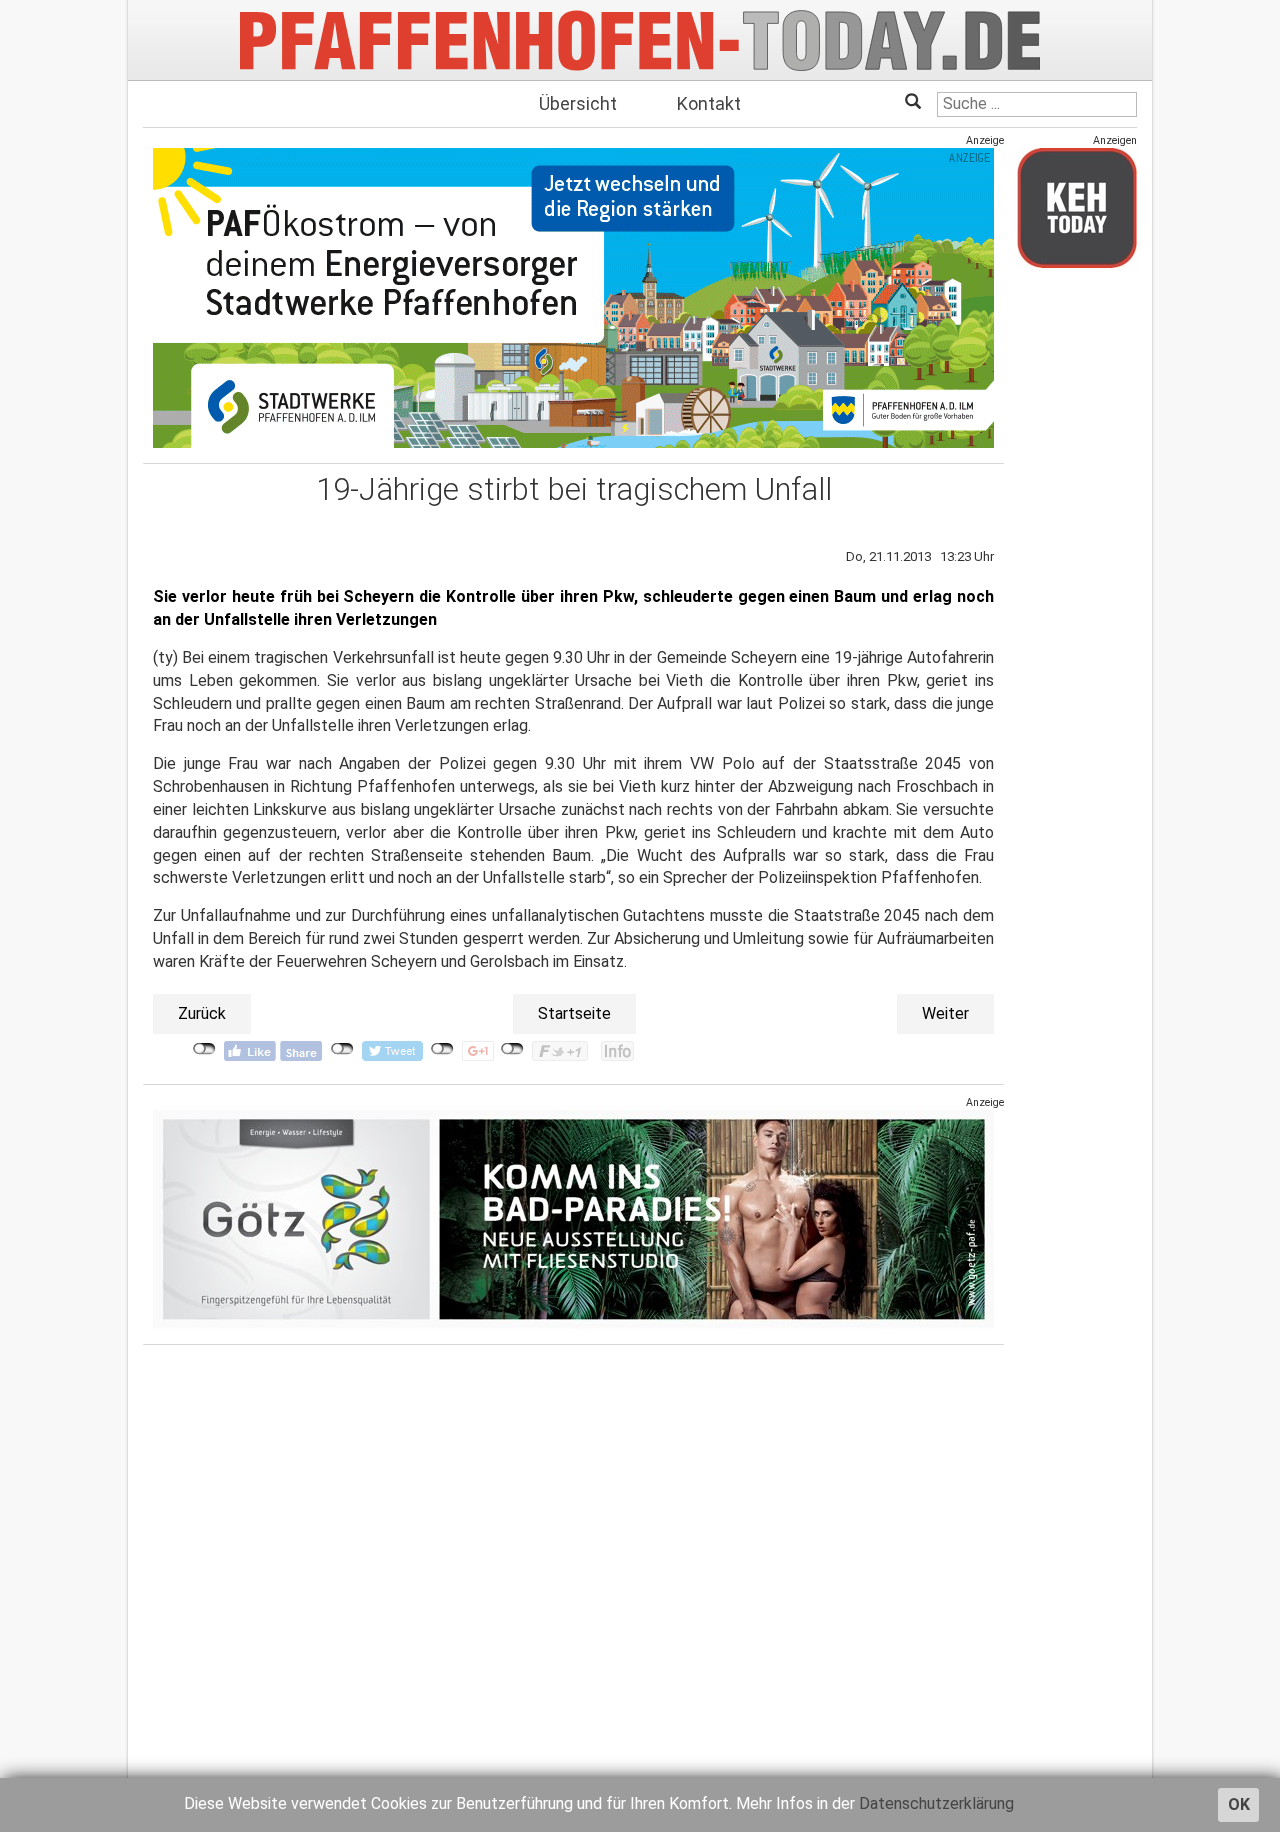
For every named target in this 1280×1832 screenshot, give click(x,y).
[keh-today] (1077, 207)
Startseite (574, 1013)
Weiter (945, 1013)
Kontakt (709, 103)
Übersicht (578, 103)
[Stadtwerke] (573, 297)
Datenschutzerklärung (936, 1803)
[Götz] (573, 1218)
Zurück (202, 1013)
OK (1239, 1804)
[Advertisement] (1077, 583)
